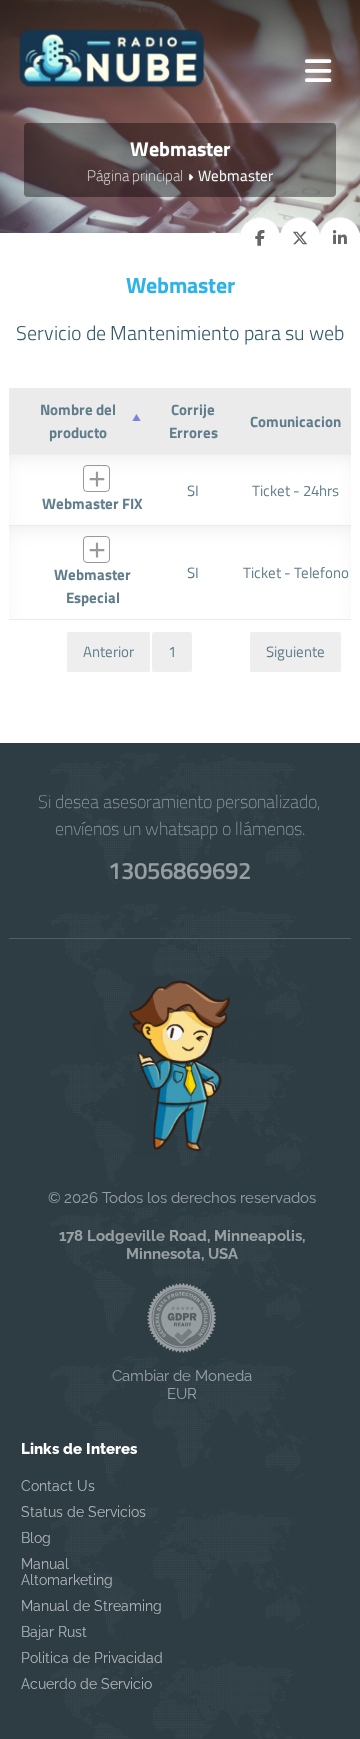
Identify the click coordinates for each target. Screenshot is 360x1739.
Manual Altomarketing (67, 1572)
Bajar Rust (54, 1632)
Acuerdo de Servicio (86, 1684)
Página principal (135, 175)
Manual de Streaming (91, 1606)
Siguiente (295, 651)
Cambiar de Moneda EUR (182, 1385)
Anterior (108, 651)
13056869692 (179, 870)
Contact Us (58, 1486)
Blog (36, 1538)
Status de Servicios (83, 1512)
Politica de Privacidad (92, 1658)
